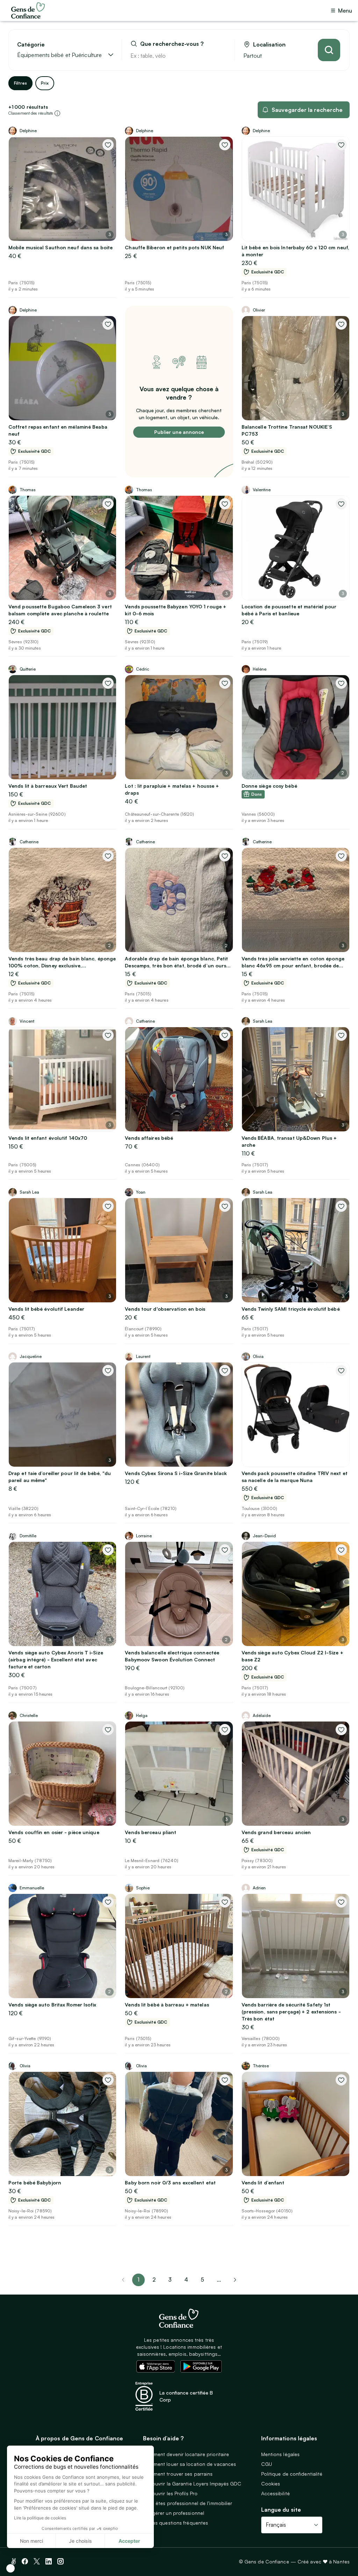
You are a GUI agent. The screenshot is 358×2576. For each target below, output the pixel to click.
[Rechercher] (329, 50)
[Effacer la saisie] (221, 56)
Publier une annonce (179, 432)
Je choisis (80, 2541)
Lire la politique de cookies (40, 2518)
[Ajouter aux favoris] (108, 145)
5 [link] (202, 2280)
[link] (235, 2280)
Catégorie (31, 45)
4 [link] (186, 2280)
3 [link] (170, 2280)
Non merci (31, 2541)
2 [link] (154, 2280)
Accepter (129, 2541)
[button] (10, 2568)
